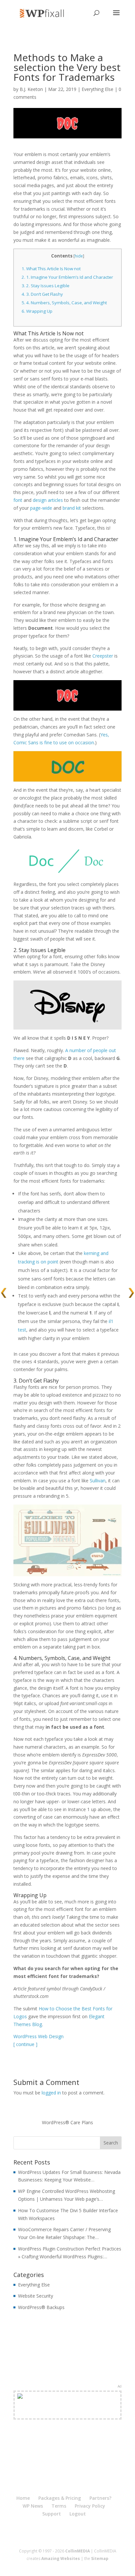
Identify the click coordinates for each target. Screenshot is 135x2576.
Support (52, 2514)
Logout (78, 2514)
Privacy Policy (90, 2506)
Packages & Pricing (60, 2498)
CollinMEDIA (77, 2551)
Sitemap (100, 2558)
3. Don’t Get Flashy (42, 294)
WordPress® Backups (41, 2307)
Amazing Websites (61, 2558)
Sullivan (98, 1481)
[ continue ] (25, 2044)
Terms (59, 2506)
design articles (48, 500)
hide (79, 256)
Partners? (100, 2498)
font (18, 500)
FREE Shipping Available (68, 2413)
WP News (33, 2506)
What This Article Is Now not (51, 269)
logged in (51, 2093)
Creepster (103, 656)
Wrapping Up (37, 311)
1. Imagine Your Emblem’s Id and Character (67, 277)
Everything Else (97, 89)
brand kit (72, 508)
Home (23, 2498)
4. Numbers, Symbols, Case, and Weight (64, 303)
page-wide (41, 508)
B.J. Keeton (31, 89)
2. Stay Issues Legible (46, 286)
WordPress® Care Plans (67, 2122)
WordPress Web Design (39, 2036)
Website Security (36, 2296)
